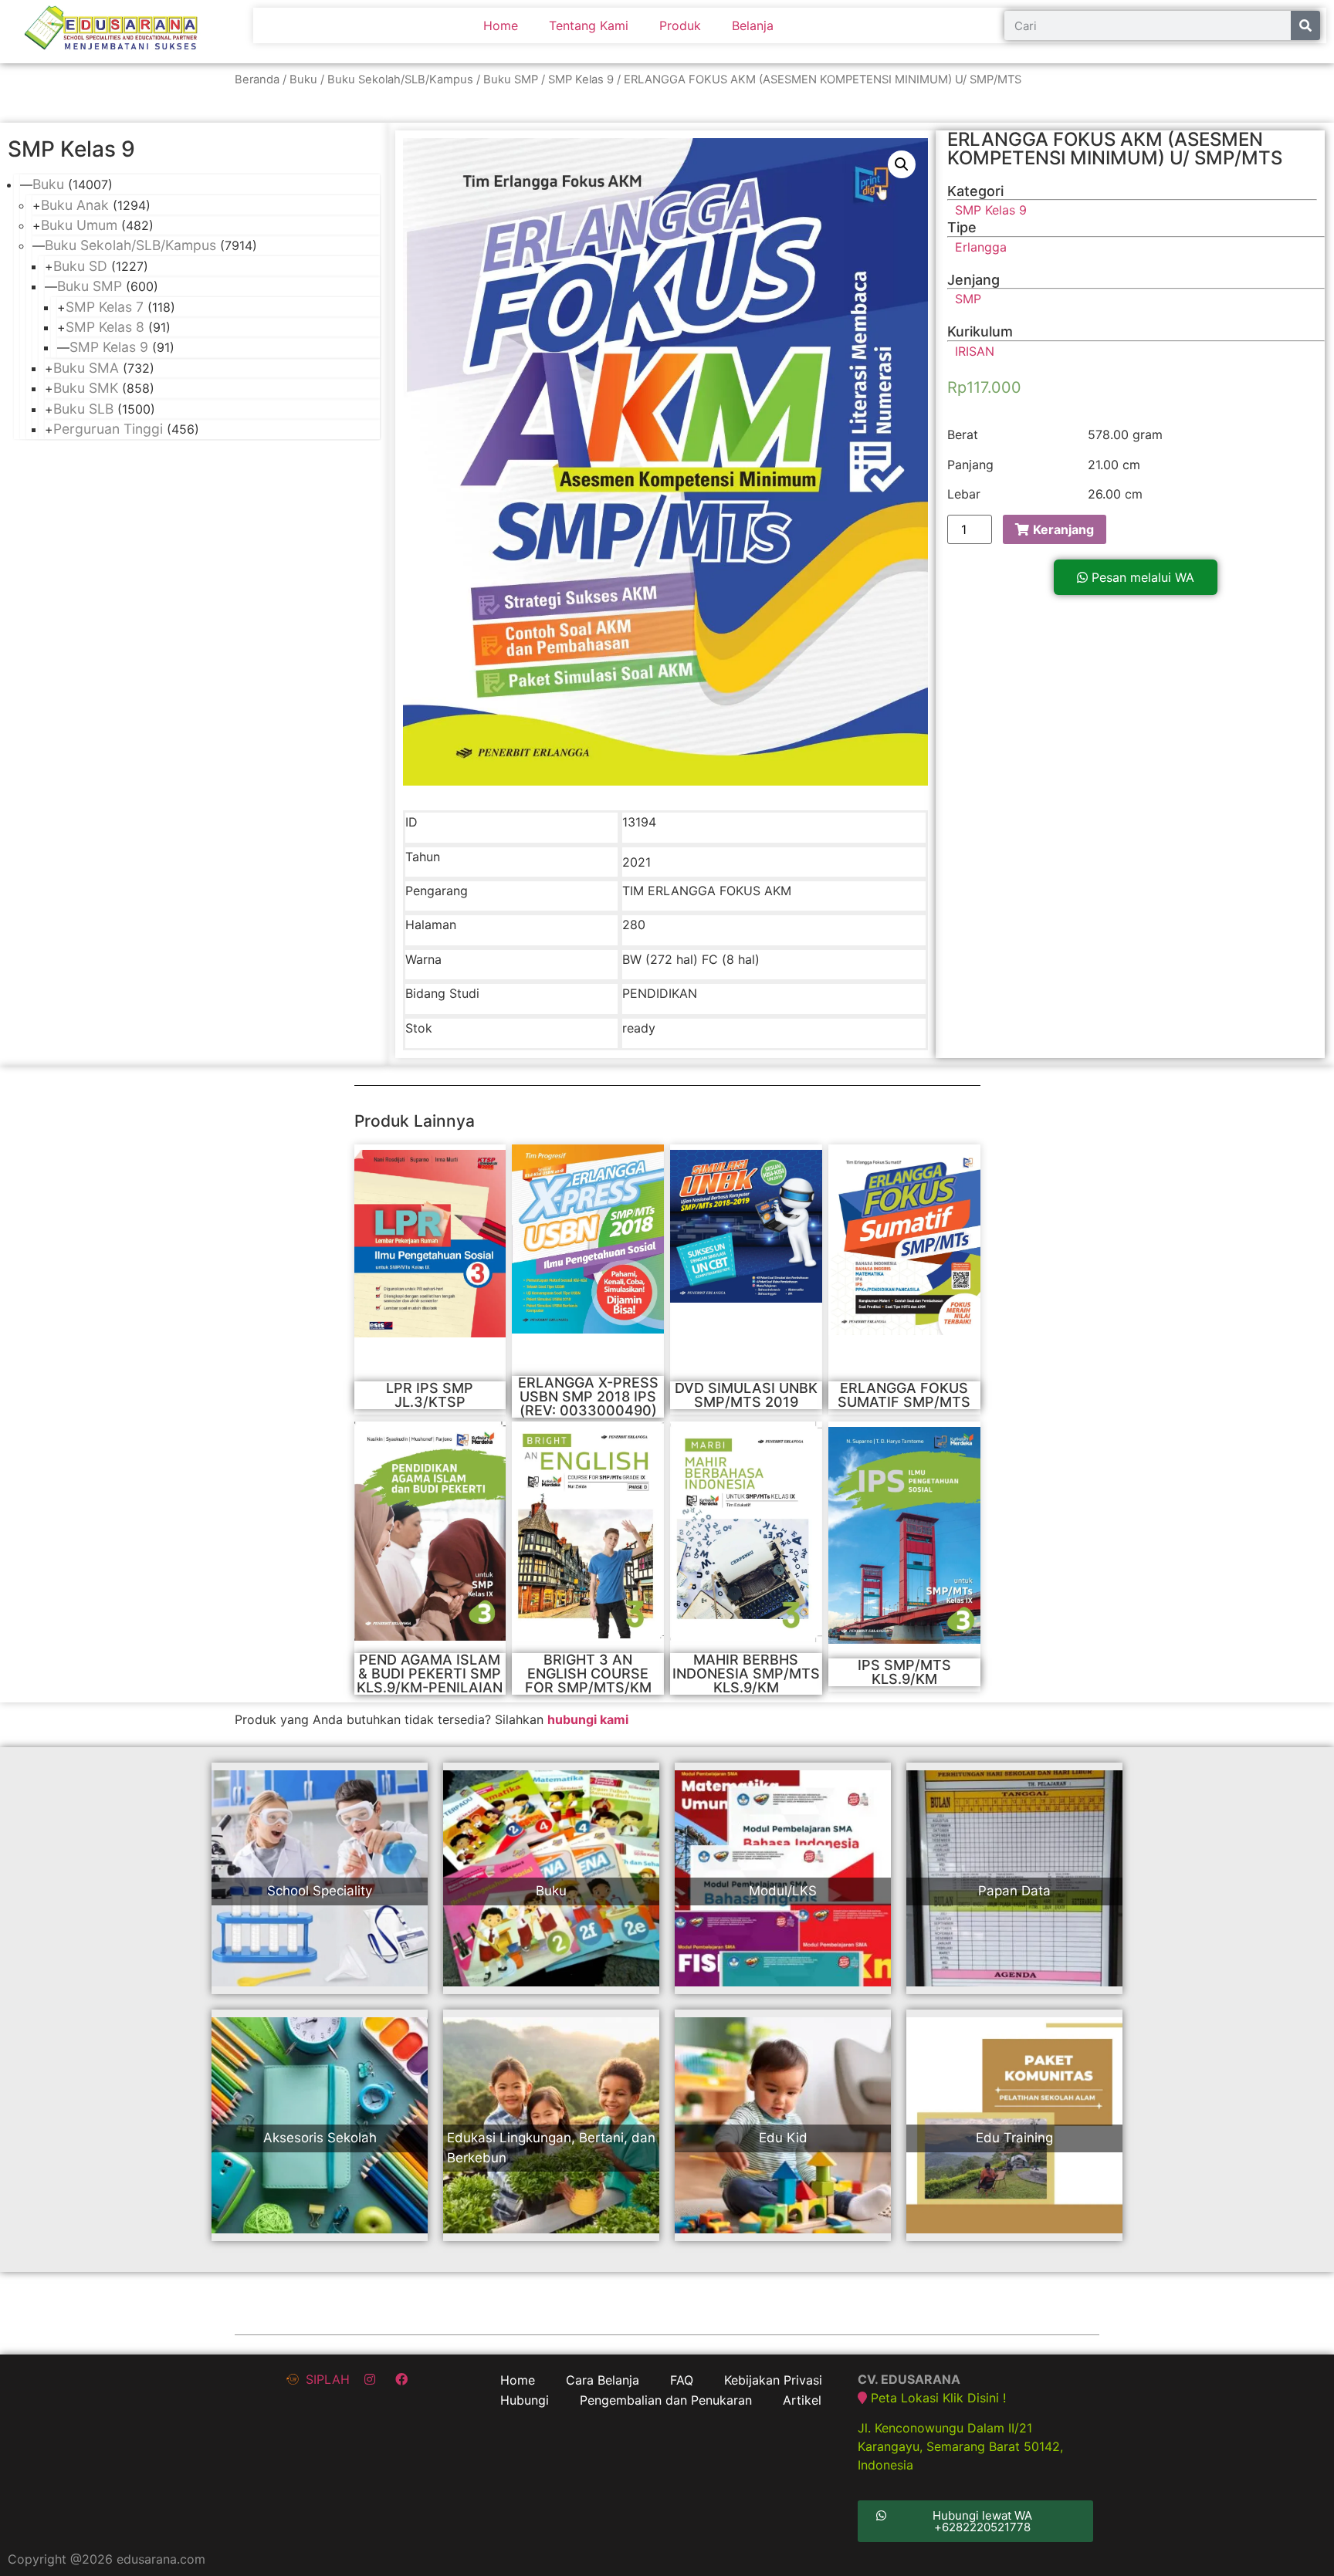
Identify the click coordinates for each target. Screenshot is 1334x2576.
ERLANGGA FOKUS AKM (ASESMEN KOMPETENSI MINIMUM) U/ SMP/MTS (1115, 149)
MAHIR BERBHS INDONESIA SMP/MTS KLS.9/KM (746, 1673)
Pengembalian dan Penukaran (666, 2400)
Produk (680, 25)
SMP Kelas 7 (105, 307)
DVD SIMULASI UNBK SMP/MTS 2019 (746, 1395)
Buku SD (80, 266)
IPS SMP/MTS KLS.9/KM (904, 1672)
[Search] (1305, 25)
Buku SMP (511, 79)
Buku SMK (86, 388)
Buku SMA (86, 368)
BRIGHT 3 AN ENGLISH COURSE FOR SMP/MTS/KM (588, 1673)
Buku (303, 79)
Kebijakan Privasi (773, 2380)
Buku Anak (75, 205)
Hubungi (525, 2400)
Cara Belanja (603, 2380)
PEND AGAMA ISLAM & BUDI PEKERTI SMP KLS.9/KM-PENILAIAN (430, 1673)
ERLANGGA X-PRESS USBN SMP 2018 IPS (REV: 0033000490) (588, 1396)
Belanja (753, 25)
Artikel (802, 2400)
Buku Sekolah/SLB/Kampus (400, 79)
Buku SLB (83, 409)
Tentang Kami (589, 25)
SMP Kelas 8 (105, 327)
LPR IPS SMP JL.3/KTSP (430, 1395)
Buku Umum (79, 225)
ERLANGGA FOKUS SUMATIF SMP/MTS (904, 1395)
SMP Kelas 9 (581, 79)
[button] (1136, 577)
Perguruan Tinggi (108, 429)
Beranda (257, 79)
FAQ (682, 2380)
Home (501, 25)
